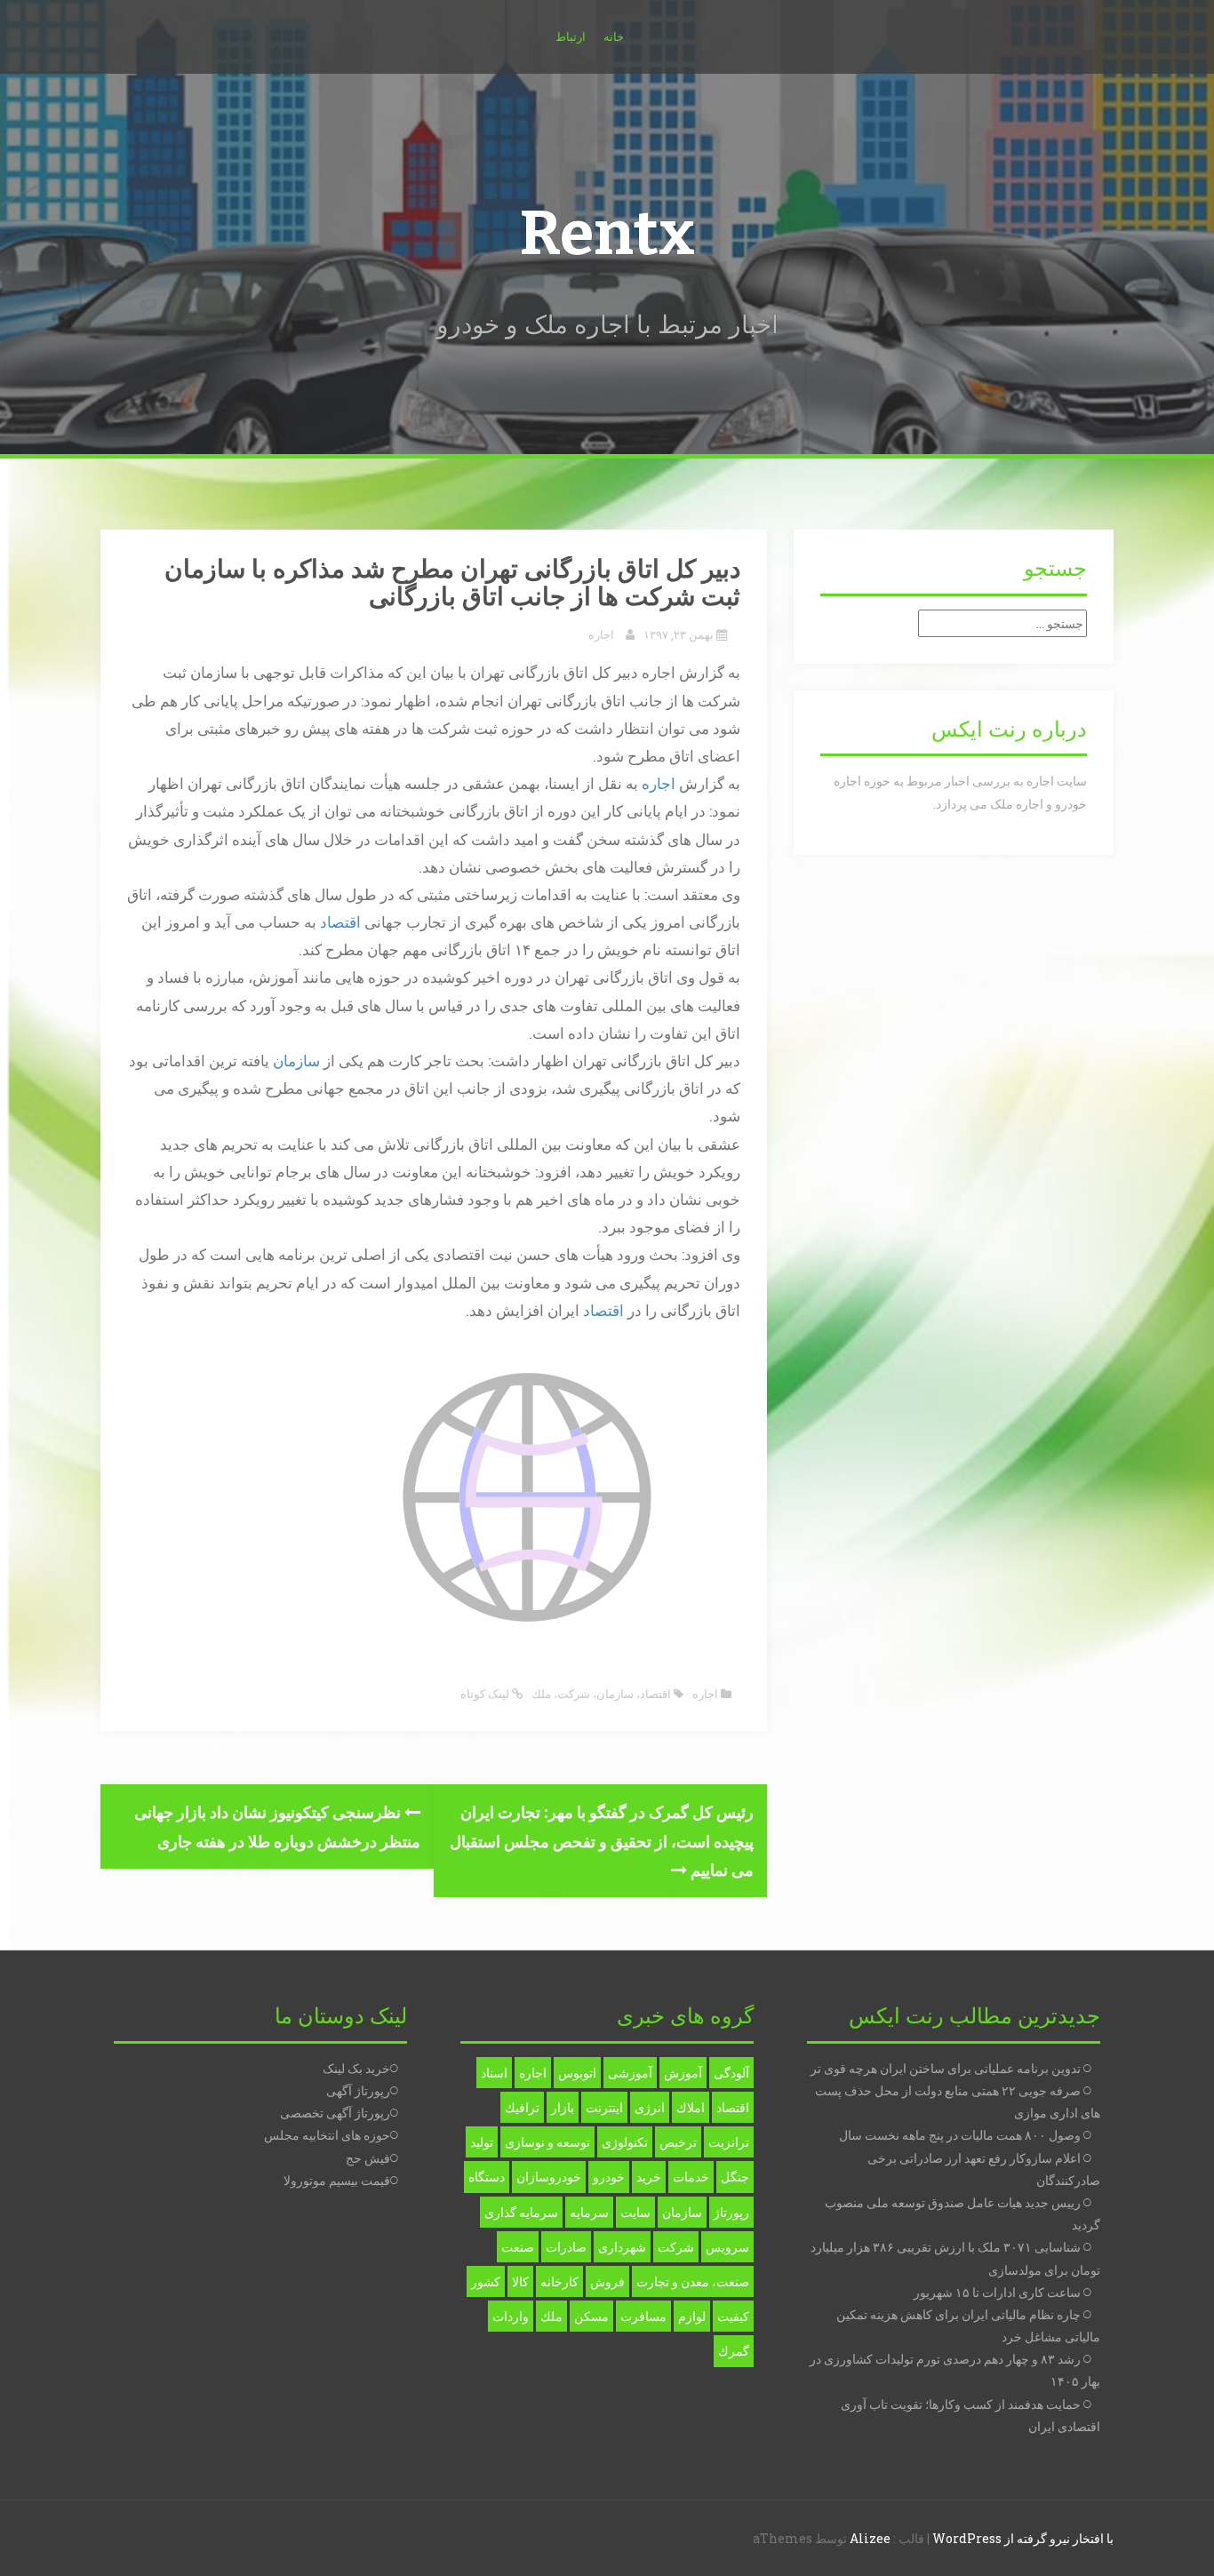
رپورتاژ (731, 2212)
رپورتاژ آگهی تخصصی (335, 2113)
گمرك (734, 2351)
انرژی (650, 2107)
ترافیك (522, 2107)
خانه (614, 36)
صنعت (518, 2247)
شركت (574, 1694)
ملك (541, 1694)
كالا (520, 2281)
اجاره (601, 634)
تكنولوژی (625, 2142)
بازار (563, 2107)
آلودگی (731, 2073)
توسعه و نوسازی (547, 2142)
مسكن (591, 2316)
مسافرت (643, 2316)
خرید (649, 2177)
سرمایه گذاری (521, 2212)
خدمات (691, 2177)
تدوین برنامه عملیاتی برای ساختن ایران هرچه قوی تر (946, 2068)
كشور (486, 2281)
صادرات (566, 2247)
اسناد (494, 2073)
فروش (607, 2281)
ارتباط (571, 36)
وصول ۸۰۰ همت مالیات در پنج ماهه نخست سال (960, 2135)
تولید (482, 2142)
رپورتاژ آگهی (358, 2090)
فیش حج (368, 2158)
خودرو (609, 2177)
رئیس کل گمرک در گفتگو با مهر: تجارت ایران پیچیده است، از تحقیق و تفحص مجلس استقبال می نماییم (602, 1841)
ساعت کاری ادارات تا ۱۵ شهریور (997, 2292)
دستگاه (487, 2177)
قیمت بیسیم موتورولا (337, 2180)
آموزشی (630, 2073)
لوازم (692, 2316)
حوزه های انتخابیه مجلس (327, 2135)
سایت (635, 2212)
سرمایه (589, 2212)
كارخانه (559, 2281)
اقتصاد (340, 922)
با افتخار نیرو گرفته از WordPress (1023, 2538)
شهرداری (622, 2247)
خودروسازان (549, 2177)
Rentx (607, 234)
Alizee (870, 2538)
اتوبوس (577, 2073)
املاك (691, 2107)
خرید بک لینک (356, 2068)
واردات (511, 2316)
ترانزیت (729, 2142)
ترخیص (678, 2142)
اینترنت (604, 2107)
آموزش (683, 2073)
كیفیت (733, 2316)
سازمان (296, 1061)
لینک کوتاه (486, 1694)
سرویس (727, 2247)
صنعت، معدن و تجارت (693, 2281)
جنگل (735, 2177)
